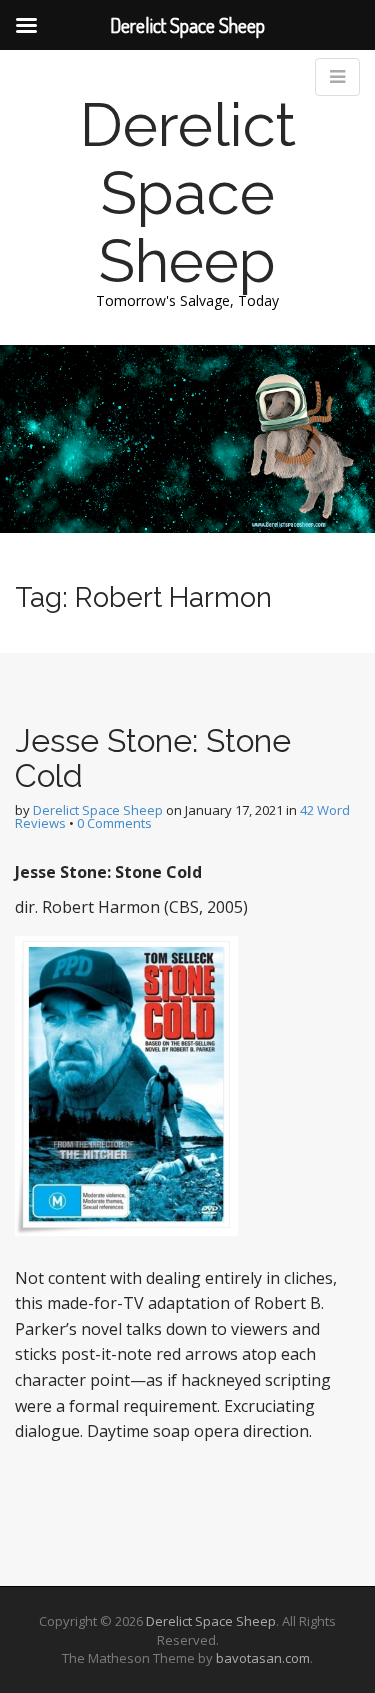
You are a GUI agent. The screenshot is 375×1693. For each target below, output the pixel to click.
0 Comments (114, 823)
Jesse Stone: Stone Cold (153, 758)
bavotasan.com (263, 1658)
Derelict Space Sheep (188, 193)
